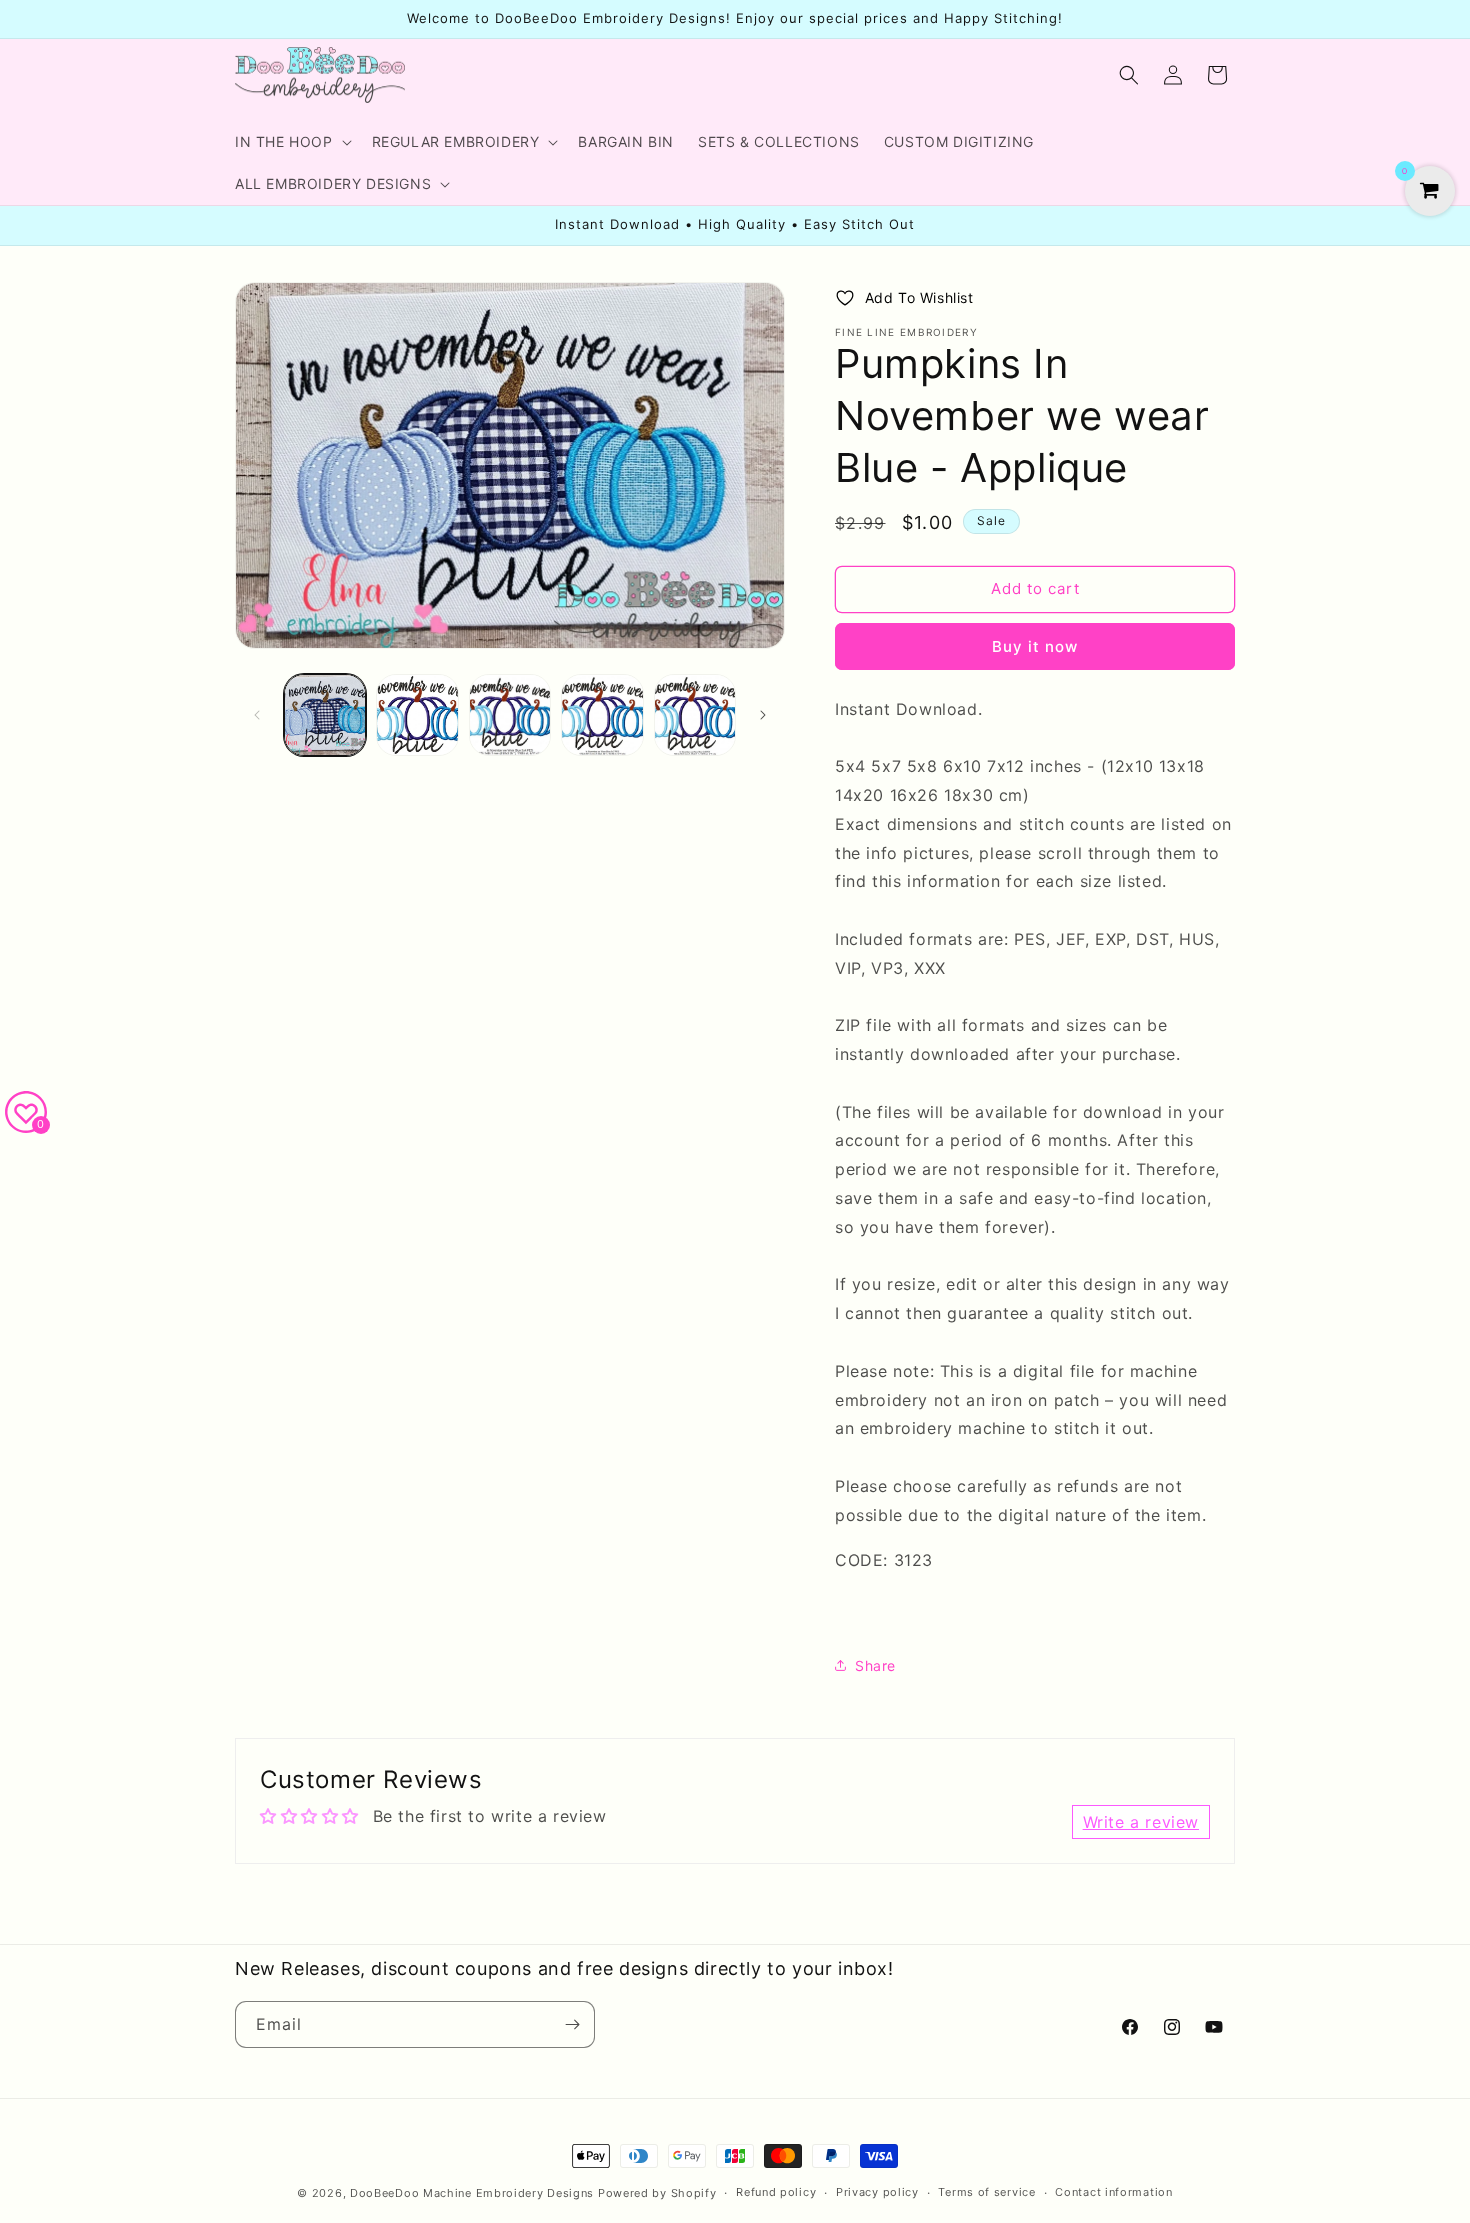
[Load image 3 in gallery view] (510, 715)
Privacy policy (877, 2192)
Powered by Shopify (657, 2193)
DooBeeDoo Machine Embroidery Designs (472, 2193)
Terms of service (986, 2192)
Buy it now (1035, 646)
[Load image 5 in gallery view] (695, 715)
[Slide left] (257, 715)
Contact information (1113, 2192)
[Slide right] (763, 715)
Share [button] (875, 1665)
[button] (291, 142)
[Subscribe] (572, 2024)
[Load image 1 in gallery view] (325, 715)
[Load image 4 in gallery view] (602, 715)
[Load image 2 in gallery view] (417, 715)
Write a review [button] (1141, 1822)
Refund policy (776, 2192)
